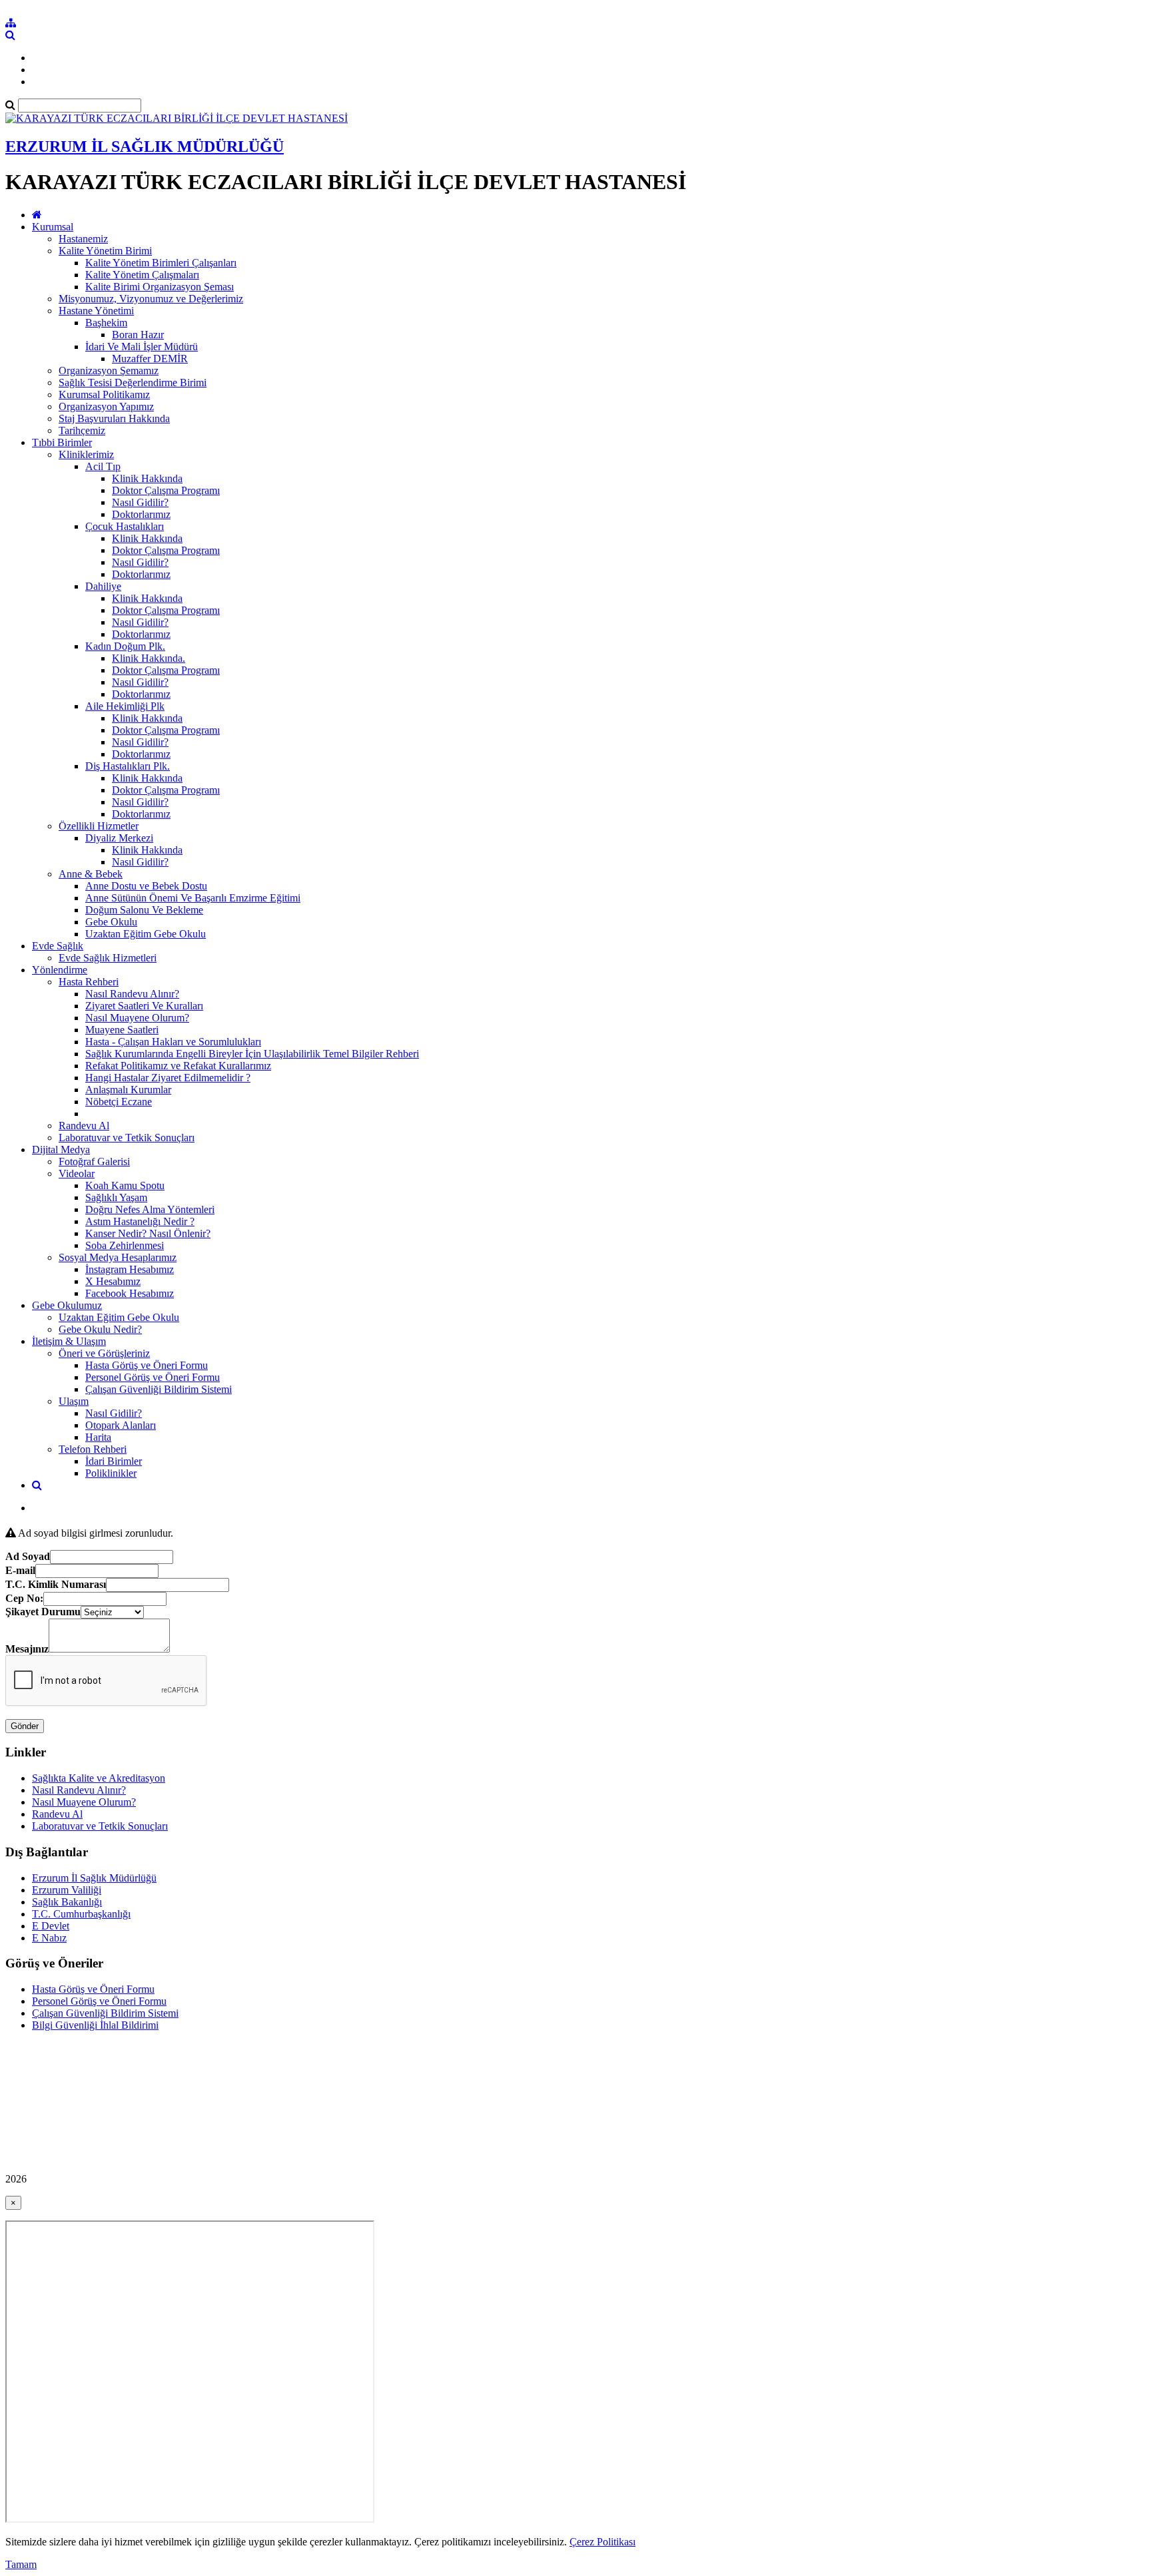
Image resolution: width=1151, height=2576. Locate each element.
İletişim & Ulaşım (69, 1341)
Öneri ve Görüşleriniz (104, 1353)
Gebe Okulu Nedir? (100, 1329)
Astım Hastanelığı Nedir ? (140, 1221)
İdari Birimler (114, 1461)
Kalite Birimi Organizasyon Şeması (160, 287)
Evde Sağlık (58, 946)
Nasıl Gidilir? (140, 502)
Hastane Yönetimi (96, 311)
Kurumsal (53, 227)
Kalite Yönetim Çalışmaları (142, 275)
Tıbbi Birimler (62, 442)
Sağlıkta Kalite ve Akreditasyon (99, 1778)
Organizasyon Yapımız (106, 406)
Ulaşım (74, 1401)
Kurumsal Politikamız (104, 394)
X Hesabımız (113, 1281)
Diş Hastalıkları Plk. (128, 766)
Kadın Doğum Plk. (125, 646)
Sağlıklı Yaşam (116, 1197)
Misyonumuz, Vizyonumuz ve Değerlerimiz (151, 299)
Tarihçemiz (82, 430)
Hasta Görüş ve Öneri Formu (147, 1365)
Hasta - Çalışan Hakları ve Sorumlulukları (173, 1042)
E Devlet (51, 1926)
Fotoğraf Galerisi (94, 1161)
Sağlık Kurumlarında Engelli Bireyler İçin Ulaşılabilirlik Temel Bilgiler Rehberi (252, 1054)
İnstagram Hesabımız (130, 1269)
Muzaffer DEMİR (150, 359)
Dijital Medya (61, 1150)
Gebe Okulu (111, 922)
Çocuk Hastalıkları (125, 526)
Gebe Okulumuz (67, 1305)
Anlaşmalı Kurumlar (128, 1090)
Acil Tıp (103, 466)
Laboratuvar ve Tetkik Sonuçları (127, 1138)
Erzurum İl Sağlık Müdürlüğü (94, 1878)
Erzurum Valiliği (67, 1890)
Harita (98, 1437)
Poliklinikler (111, 1473)
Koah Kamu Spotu (125, 1185)
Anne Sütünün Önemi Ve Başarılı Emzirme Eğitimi (193, 898)
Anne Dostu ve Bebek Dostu (146, 886)
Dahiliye (103, 586)
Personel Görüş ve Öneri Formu (153, 1377)
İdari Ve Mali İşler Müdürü (142, 347)
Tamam (21, 2564)
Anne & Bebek (91, 874)
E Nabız (49, 1938)
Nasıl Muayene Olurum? (137, 1018)
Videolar (77, 1173)
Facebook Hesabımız (130, 1293)
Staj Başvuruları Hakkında (114, 418)
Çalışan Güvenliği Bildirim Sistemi (159, 1389)
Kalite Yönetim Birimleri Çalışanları (161, 263)
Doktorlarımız (141, 514)
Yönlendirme (60, 970)
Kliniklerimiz (86, 454)
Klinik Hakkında (147, 478)
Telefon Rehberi (93, 1449)
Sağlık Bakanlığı (67, 1902)
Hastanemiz (83, 239)
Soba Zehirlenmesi (125, 1245)
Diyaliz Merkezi (119, 838)
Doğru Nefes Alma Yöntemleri (150, 1209)
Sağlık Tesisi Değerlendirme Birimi (133, 383)
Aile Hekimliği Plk (125, 706)
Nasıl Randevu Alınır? (132, 994)
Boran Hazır (138, 335)
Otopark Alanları (121, 1425)
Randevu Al (84, 1126)
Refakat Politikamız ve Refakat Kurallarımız (178, 1066)
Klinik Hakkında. (149, 658)
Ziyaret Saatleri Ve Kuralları (144, 1006)
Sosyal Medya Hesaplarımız (118, 1257)
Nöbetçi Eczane (119, 1102)
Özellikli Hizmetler (99, 826)
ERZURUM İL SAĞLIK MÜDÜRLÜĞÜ (145, 146)
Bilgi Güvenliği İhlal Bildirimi (95, 2025)
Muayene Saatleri (122, 1030)
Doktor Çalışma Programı (166, 490)
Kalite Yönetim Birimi (105, 251)
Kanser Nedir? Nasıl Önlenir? (148, 1233)
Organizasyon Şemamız (109, 371)
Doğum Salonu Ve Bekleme (144, 910)
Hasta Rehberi (89, 982)
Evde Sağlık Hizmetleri (108, 958)
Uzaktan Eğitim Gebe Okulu (146, 934)
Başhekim (106, 323)
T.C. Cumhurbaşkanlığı (81, 1914)
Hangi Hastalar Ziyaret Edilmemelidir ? (168, 1078)
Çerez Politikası (602, 2542)
